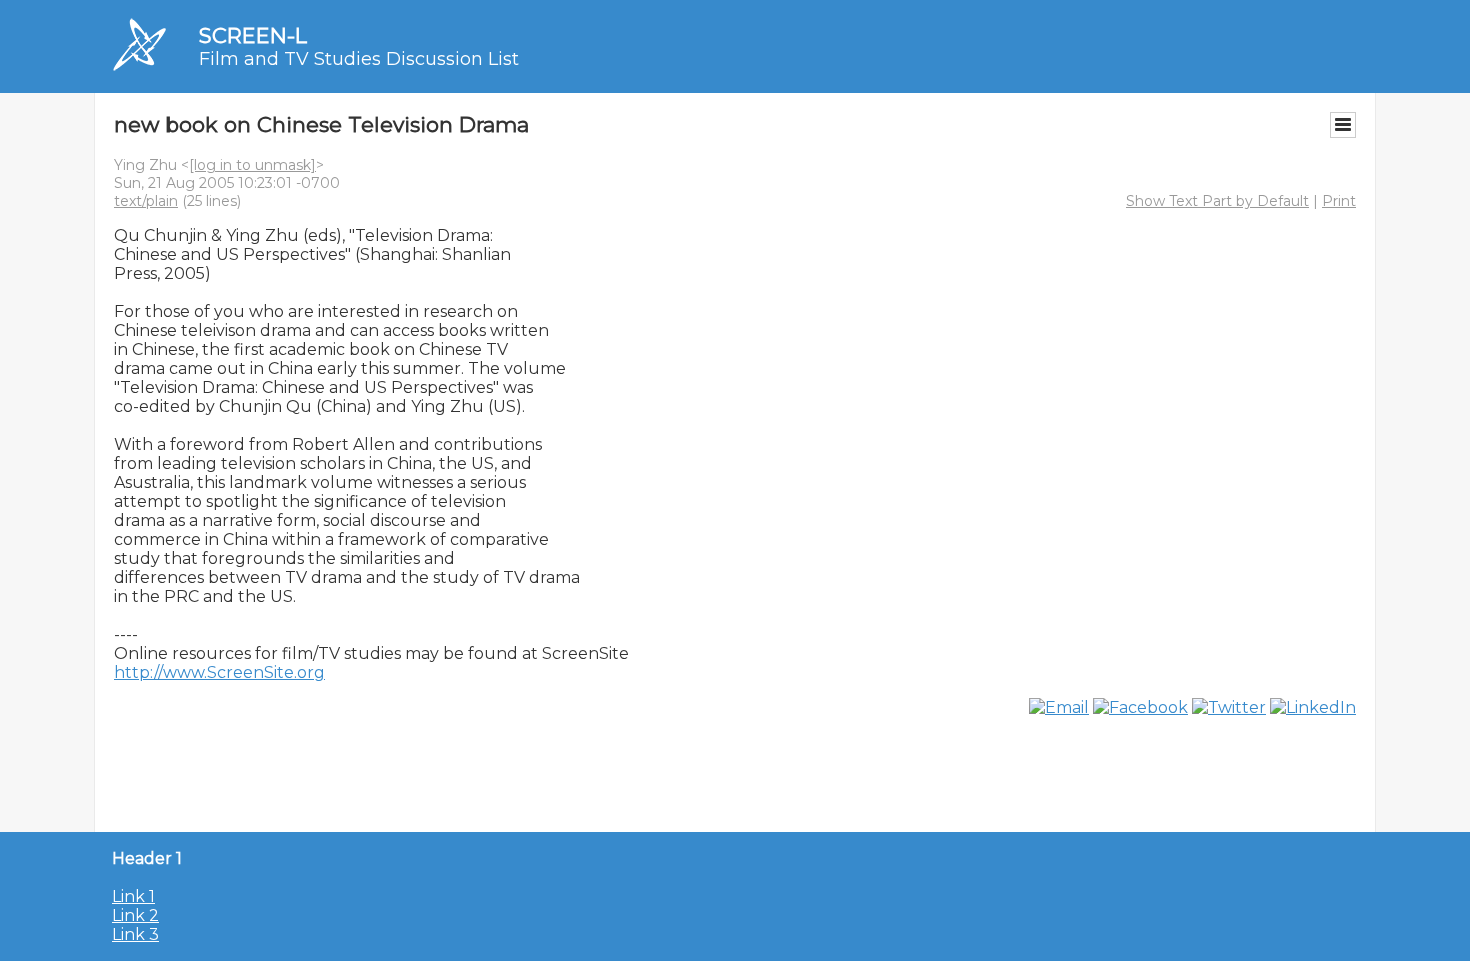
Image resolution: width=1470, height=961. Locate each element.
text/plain (146, 201)
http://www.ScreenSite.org (219, 672)
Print (1339, 201)
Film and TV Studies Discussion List (359, 59)
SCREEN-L (253, 35)
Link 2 (135, 915)
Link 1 (133, 896)
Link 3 (135, 934)
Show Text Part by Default (1217, 201)
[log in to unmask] (252, 165)
